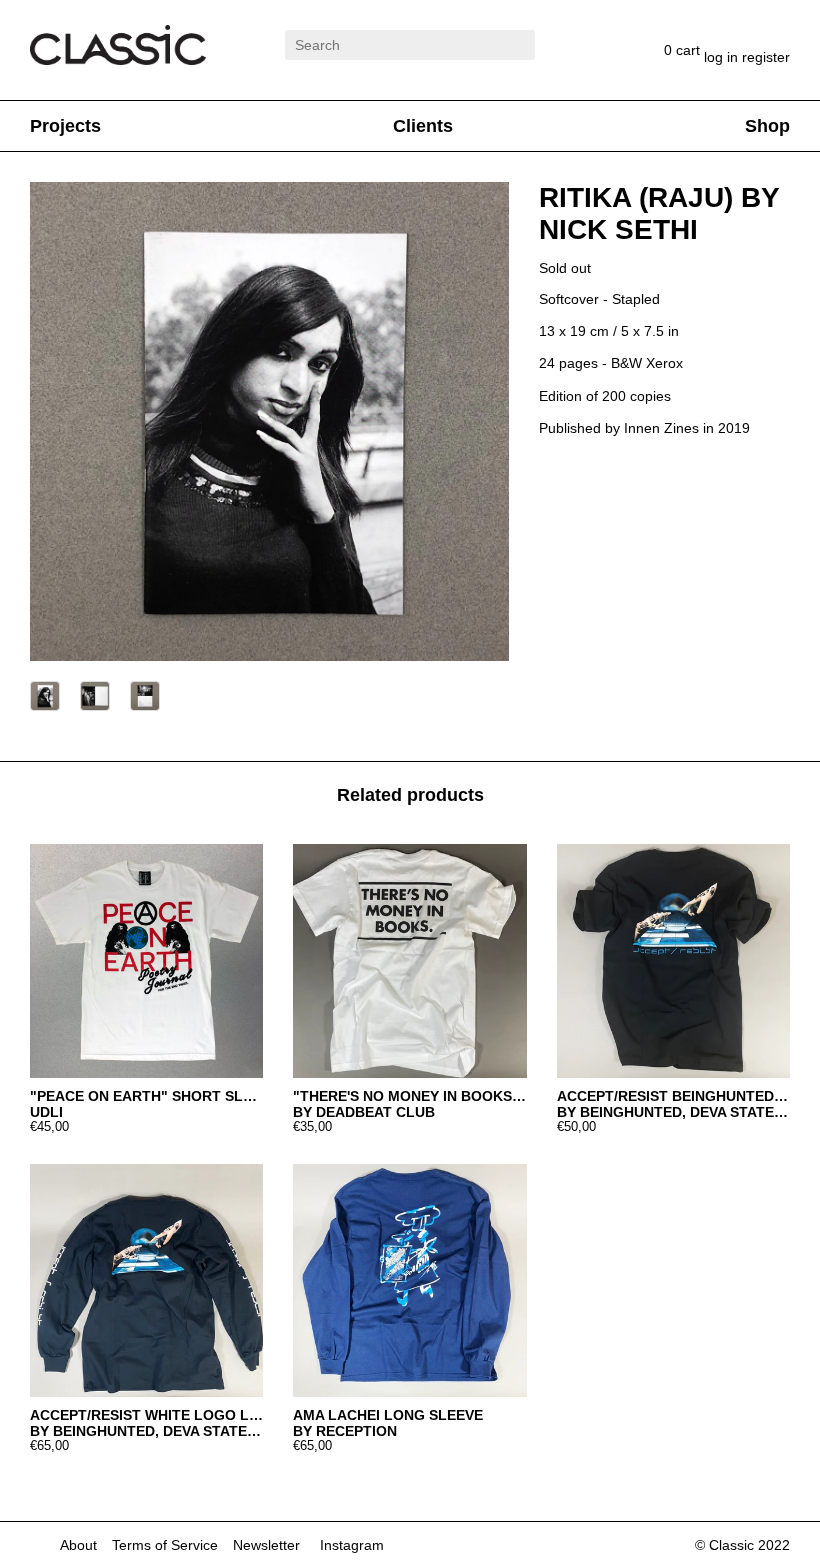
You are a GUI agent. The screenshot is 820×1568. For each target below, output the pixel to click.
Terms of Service (165, 1545)
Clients (423, 126)
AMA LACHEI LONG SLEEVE (388, 1415)
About (78, 1545)
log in (723, 57)
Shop (767, 126)
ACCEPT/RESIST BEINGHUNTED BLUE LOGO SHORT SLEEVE (673, 1096)
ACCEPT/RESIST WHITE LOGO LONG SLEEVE (146, 1415)
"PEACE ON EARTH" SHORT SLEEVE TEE (146, 1096)
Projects (65, 126)
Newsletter (266, 1545)
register (766, 57)
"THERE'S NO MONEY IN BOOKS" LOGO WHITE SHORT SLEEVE (409, 1096)
